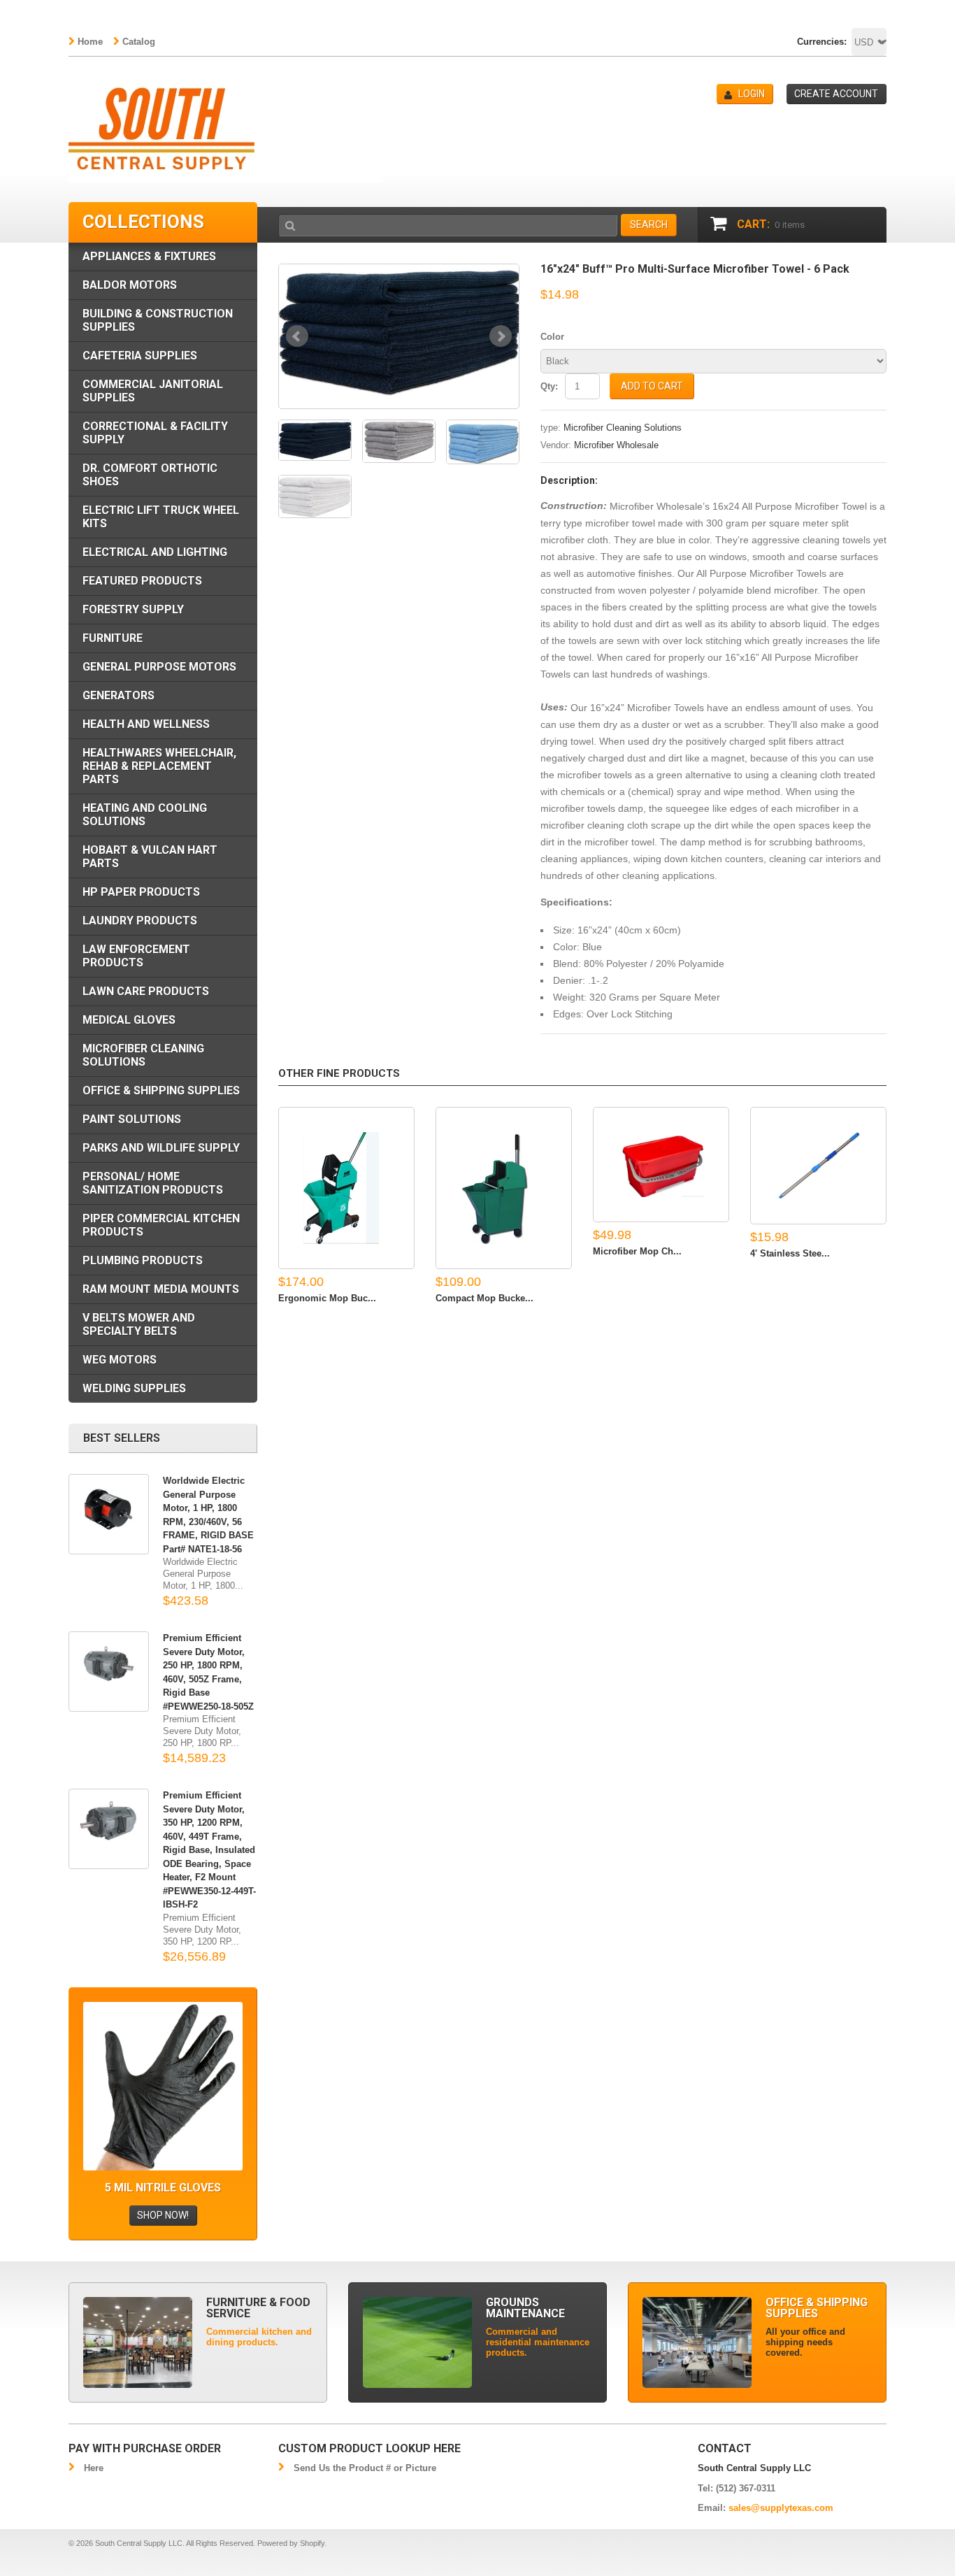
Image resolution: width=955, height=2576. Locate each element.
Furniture (113, 638)
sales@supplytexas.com (781, 2508)
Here (94, 2468)
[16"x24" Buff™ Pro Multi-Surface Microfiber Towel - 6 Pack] (399, 331)
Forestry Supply (133, 609)
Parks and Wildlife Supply (161, 1148)
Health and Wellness (146, 724)
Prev (297, 336)
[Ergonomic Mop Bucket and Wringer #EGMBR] (346, 1188)
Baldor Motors (130, 285)
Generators (119, 695)
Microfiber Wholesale (616, 445)
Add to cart (652, 386)
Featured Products (142, 581)
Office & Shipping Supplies (161, 1090)
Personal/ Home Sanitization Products (153, 1183)
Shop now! (163, 2215)
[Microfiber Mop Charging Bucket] (661, 1165)
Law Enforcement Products (136, 956)
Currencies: (822, 42)
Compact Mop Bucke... (484, 1298)
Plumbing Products (143, 1260)
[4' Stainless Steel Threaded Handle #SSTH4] (818, 1166)
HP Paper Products (141, 892)
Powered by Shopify (291, 2543)
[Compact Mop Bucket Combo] (504, 1188)
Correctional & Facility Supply (155, 433)
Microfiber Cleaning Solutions (623, 428)
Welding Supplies (134, 1388)
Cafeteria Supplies (140, 356)
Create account (836, 94)
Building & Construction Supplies (158, 320)
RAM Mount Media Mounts (161, 1289)
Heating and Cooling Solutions (145, 815)
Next (501, 336)
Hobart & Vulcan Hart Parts (150, 857)
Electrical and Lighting (155, 552)
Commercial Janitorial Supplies (153, 391)
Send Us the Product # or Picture (365, 2468)
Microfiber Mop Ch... (637, 1251)
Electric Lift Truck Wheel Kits (161, 517)
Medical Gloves (129, 1020)
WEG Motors (120, 1360)
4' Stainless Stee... (790, 1253)
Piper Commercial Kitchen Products (161, 1225)
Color (552, 337)
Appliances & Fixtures (149, 256)
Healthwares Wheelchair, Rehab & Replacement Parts (159, 766)
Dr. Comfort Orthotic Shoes (150, 475)
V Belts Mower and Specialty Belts (139, 1324)
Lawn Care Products (146, 991)
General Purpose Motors (159, 667)
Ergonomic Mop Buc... (327, 1298)
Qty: (549, 386)
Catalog (139, 42)
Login (752, 94)
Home (90, 42)
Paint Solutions (132, 1119)
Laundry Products (140, 921)
